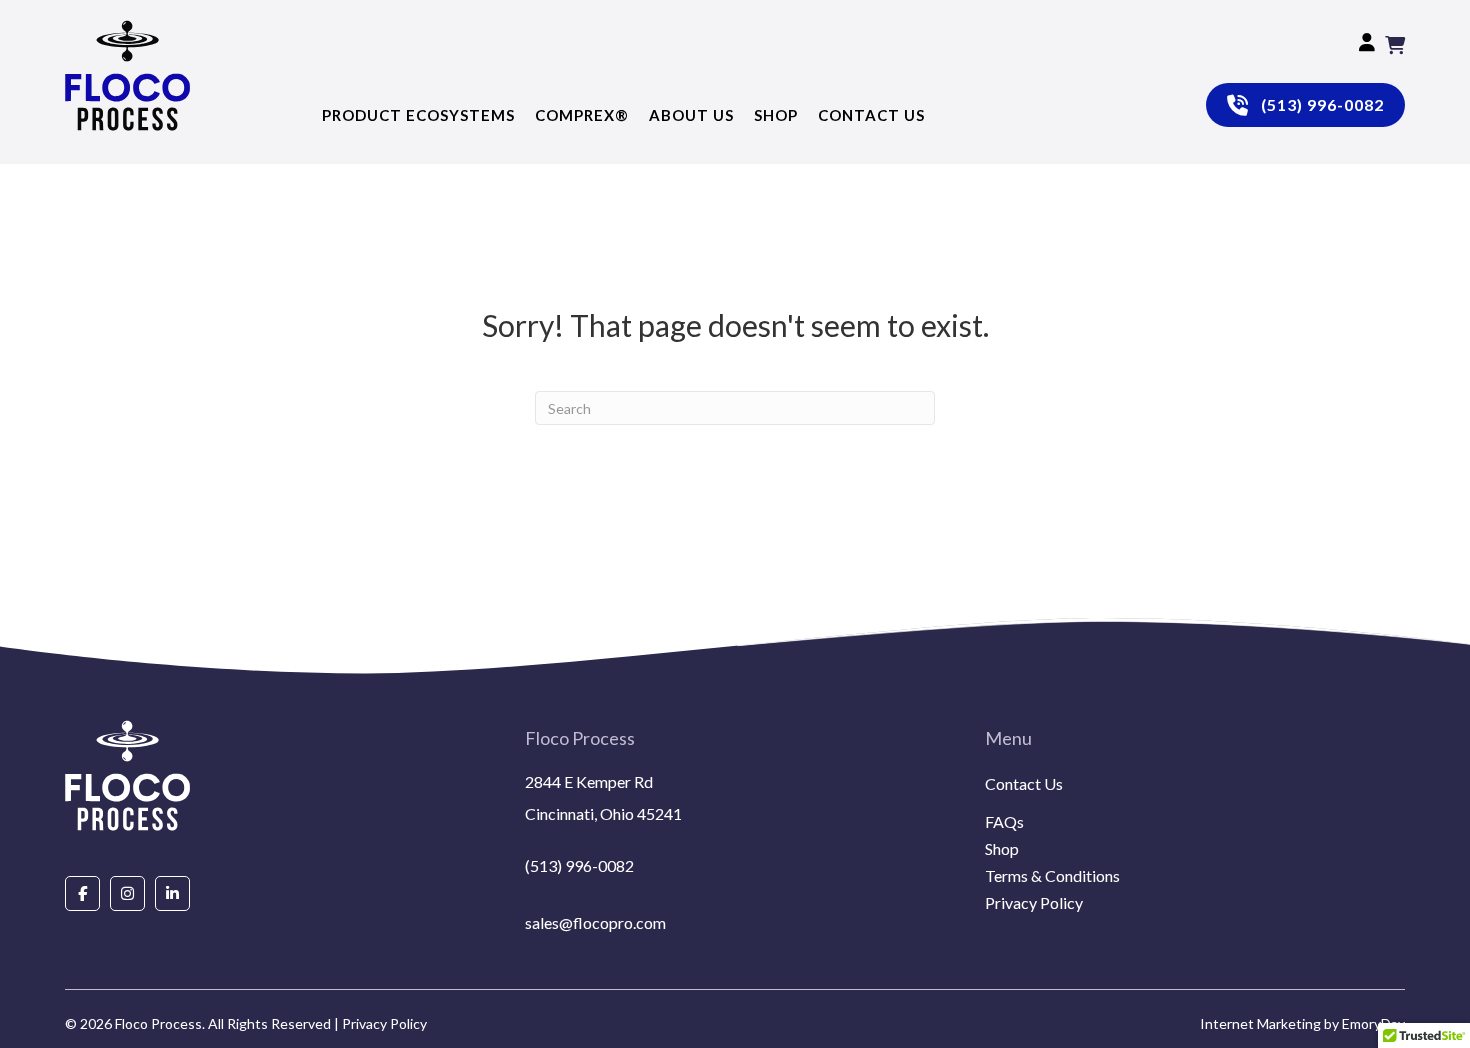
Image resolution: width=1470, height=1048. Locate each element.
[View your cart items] (1395, 45)
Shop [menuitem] (1002, 849)
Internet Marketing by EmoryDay (1302, 1023)
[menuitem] (1195, 808)
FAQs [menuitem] (1004, 822)
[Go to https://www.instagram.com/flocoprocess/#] (127, 892)
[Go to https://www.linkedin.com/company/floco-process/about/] (172, 892)
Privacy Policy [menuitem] (1034, 903)
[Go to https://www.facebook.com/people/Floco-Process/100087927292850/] (82, 892)
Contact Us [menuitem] (1024, 784)
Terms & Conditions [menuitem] (1052, 876)
